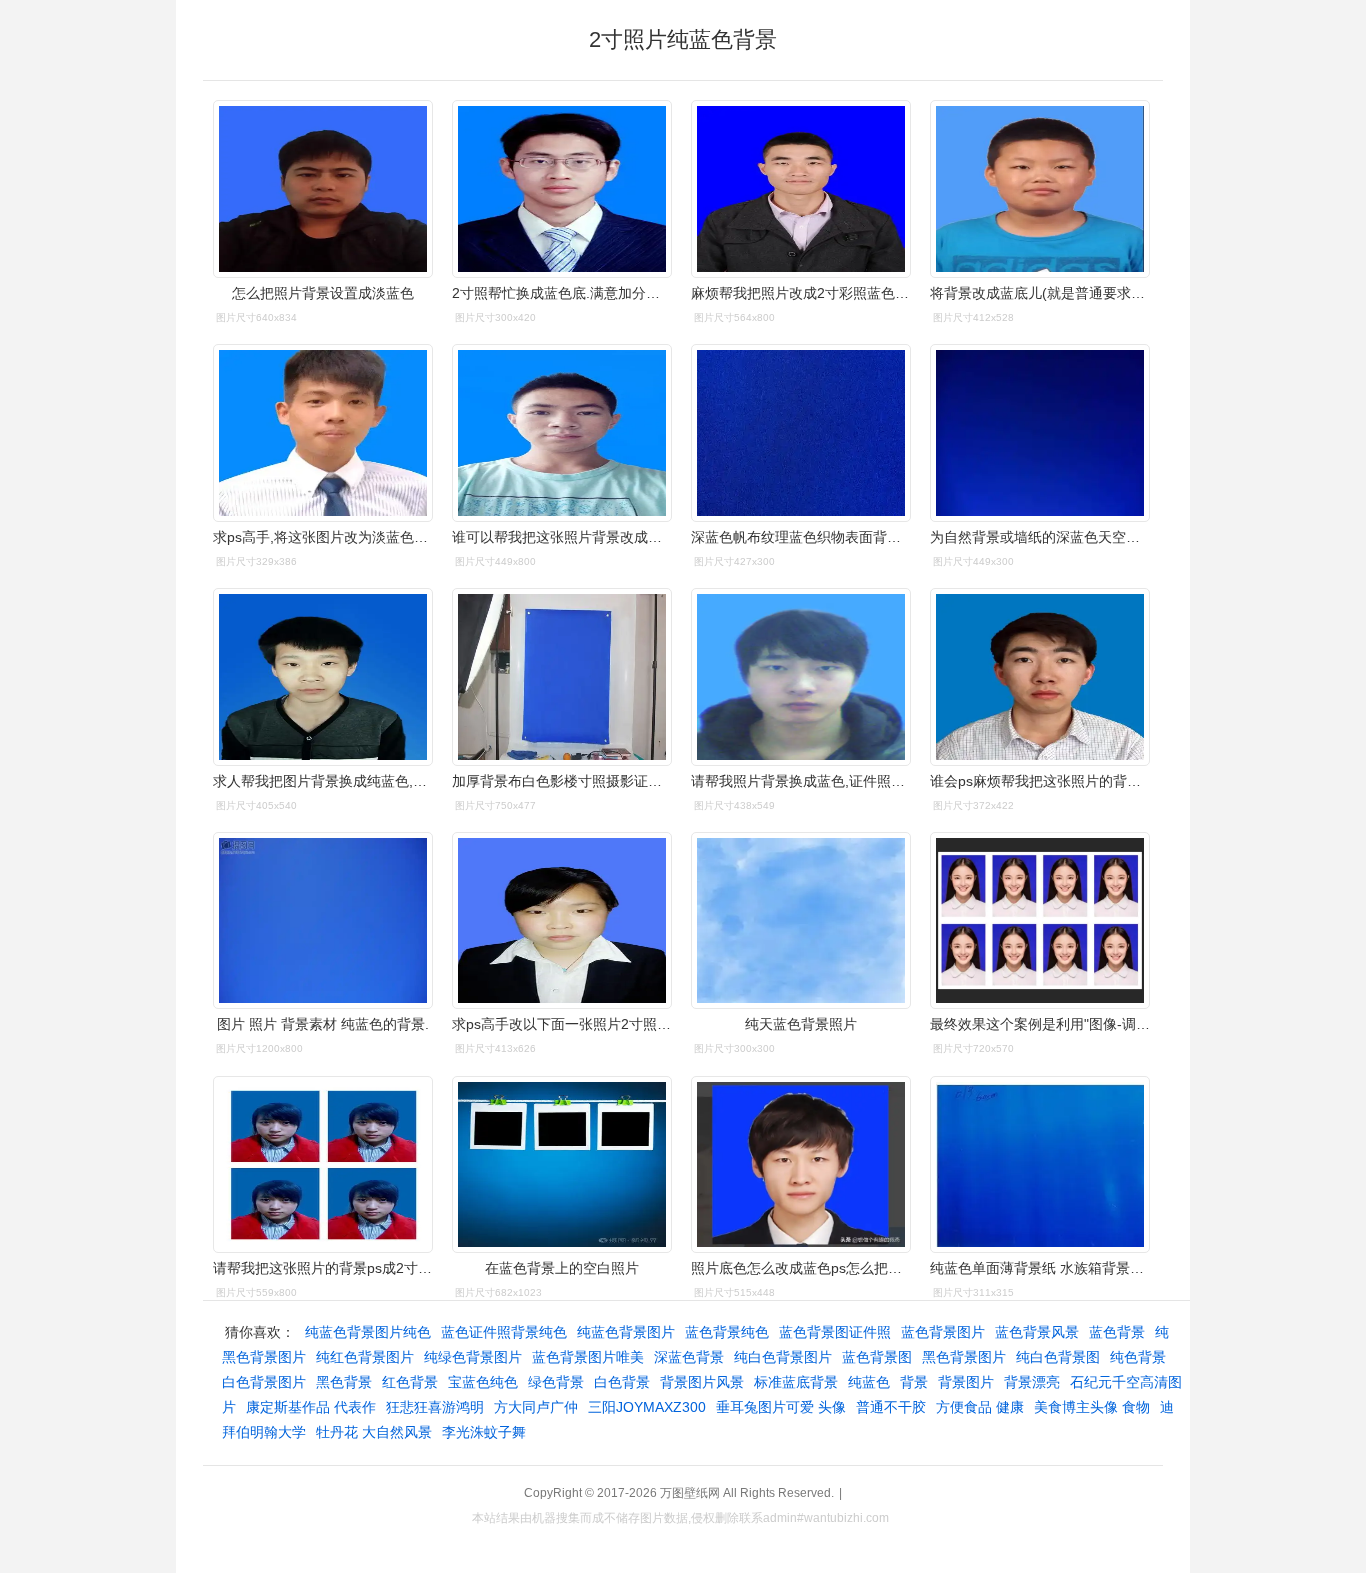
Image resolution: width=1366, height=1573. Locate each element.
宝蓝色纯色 (483, 1382)
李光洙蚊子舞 (484, 1432)
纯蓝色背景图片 (626, 1332)
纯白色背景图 (1058, 1357)
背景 (914, 1382)
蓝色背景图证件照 (835, 1332)
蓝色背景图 (877, 1357)
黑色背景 (344, 1382)
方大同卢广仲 (536, 1407)
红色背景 (410, 1382)
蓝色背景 (1117, 1332)
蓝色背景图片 (943, 1332)
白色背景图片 (264, 1382)
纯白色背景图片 (783, 1357)
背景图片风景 (702, 1382)
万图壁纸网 (690, 1493)
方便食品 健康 (980, 1407)
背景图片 (966, 1382)
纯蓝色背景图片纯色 (368, 1332)
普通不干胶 (891, 1407)
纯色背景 (1138, 1357)
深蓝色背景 (689, 1357)
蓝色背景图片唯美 (588, 1357)
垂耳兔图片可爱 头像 (781, 1407)
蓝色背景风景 (1037, 1332)
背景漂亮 (1032, 1382)
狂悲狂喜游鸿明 (435, 1407)
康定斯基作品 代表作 (311, 1407)
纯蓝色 (869, 1382)
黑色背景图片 (964, 1357)
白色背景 (622, 1382)
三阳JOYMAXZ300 (647, 1407)
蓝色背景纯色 (727, 1332)
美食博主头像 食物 (1092, 1407)
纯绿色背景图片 (473, 1357)
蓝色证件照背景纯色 (504, 1332)
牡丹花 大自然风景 (374, 1432)
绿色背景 (556, 1382)
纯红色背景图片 (365, 1357)
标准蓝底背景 (796, 1382)
